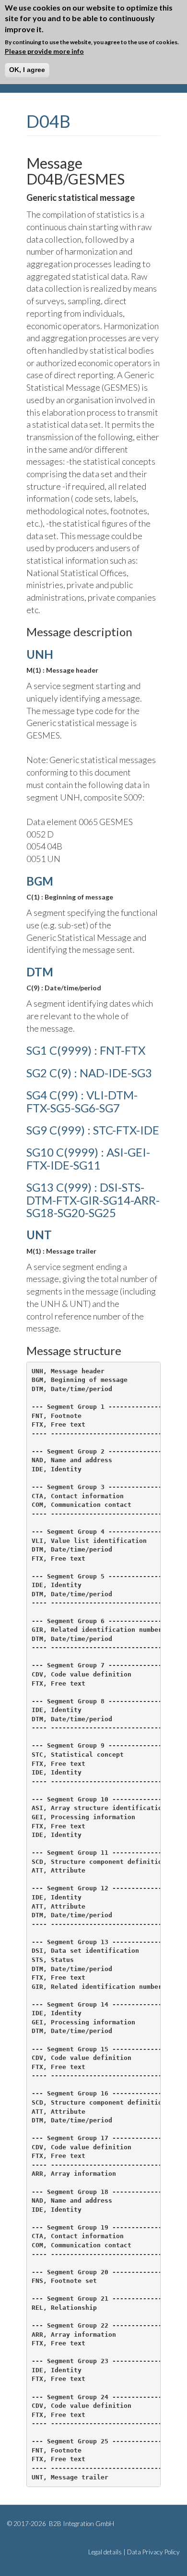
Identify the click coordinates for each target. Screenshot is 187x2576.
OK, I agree (27, 70)
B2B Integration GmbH (81, 2524)
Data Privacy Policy (153, 2552)
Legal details (105, 2552)
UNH (40, 654)
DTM (40, 972)
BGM (40, 881)
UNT (39, 1235)
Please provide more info (44, 51)
